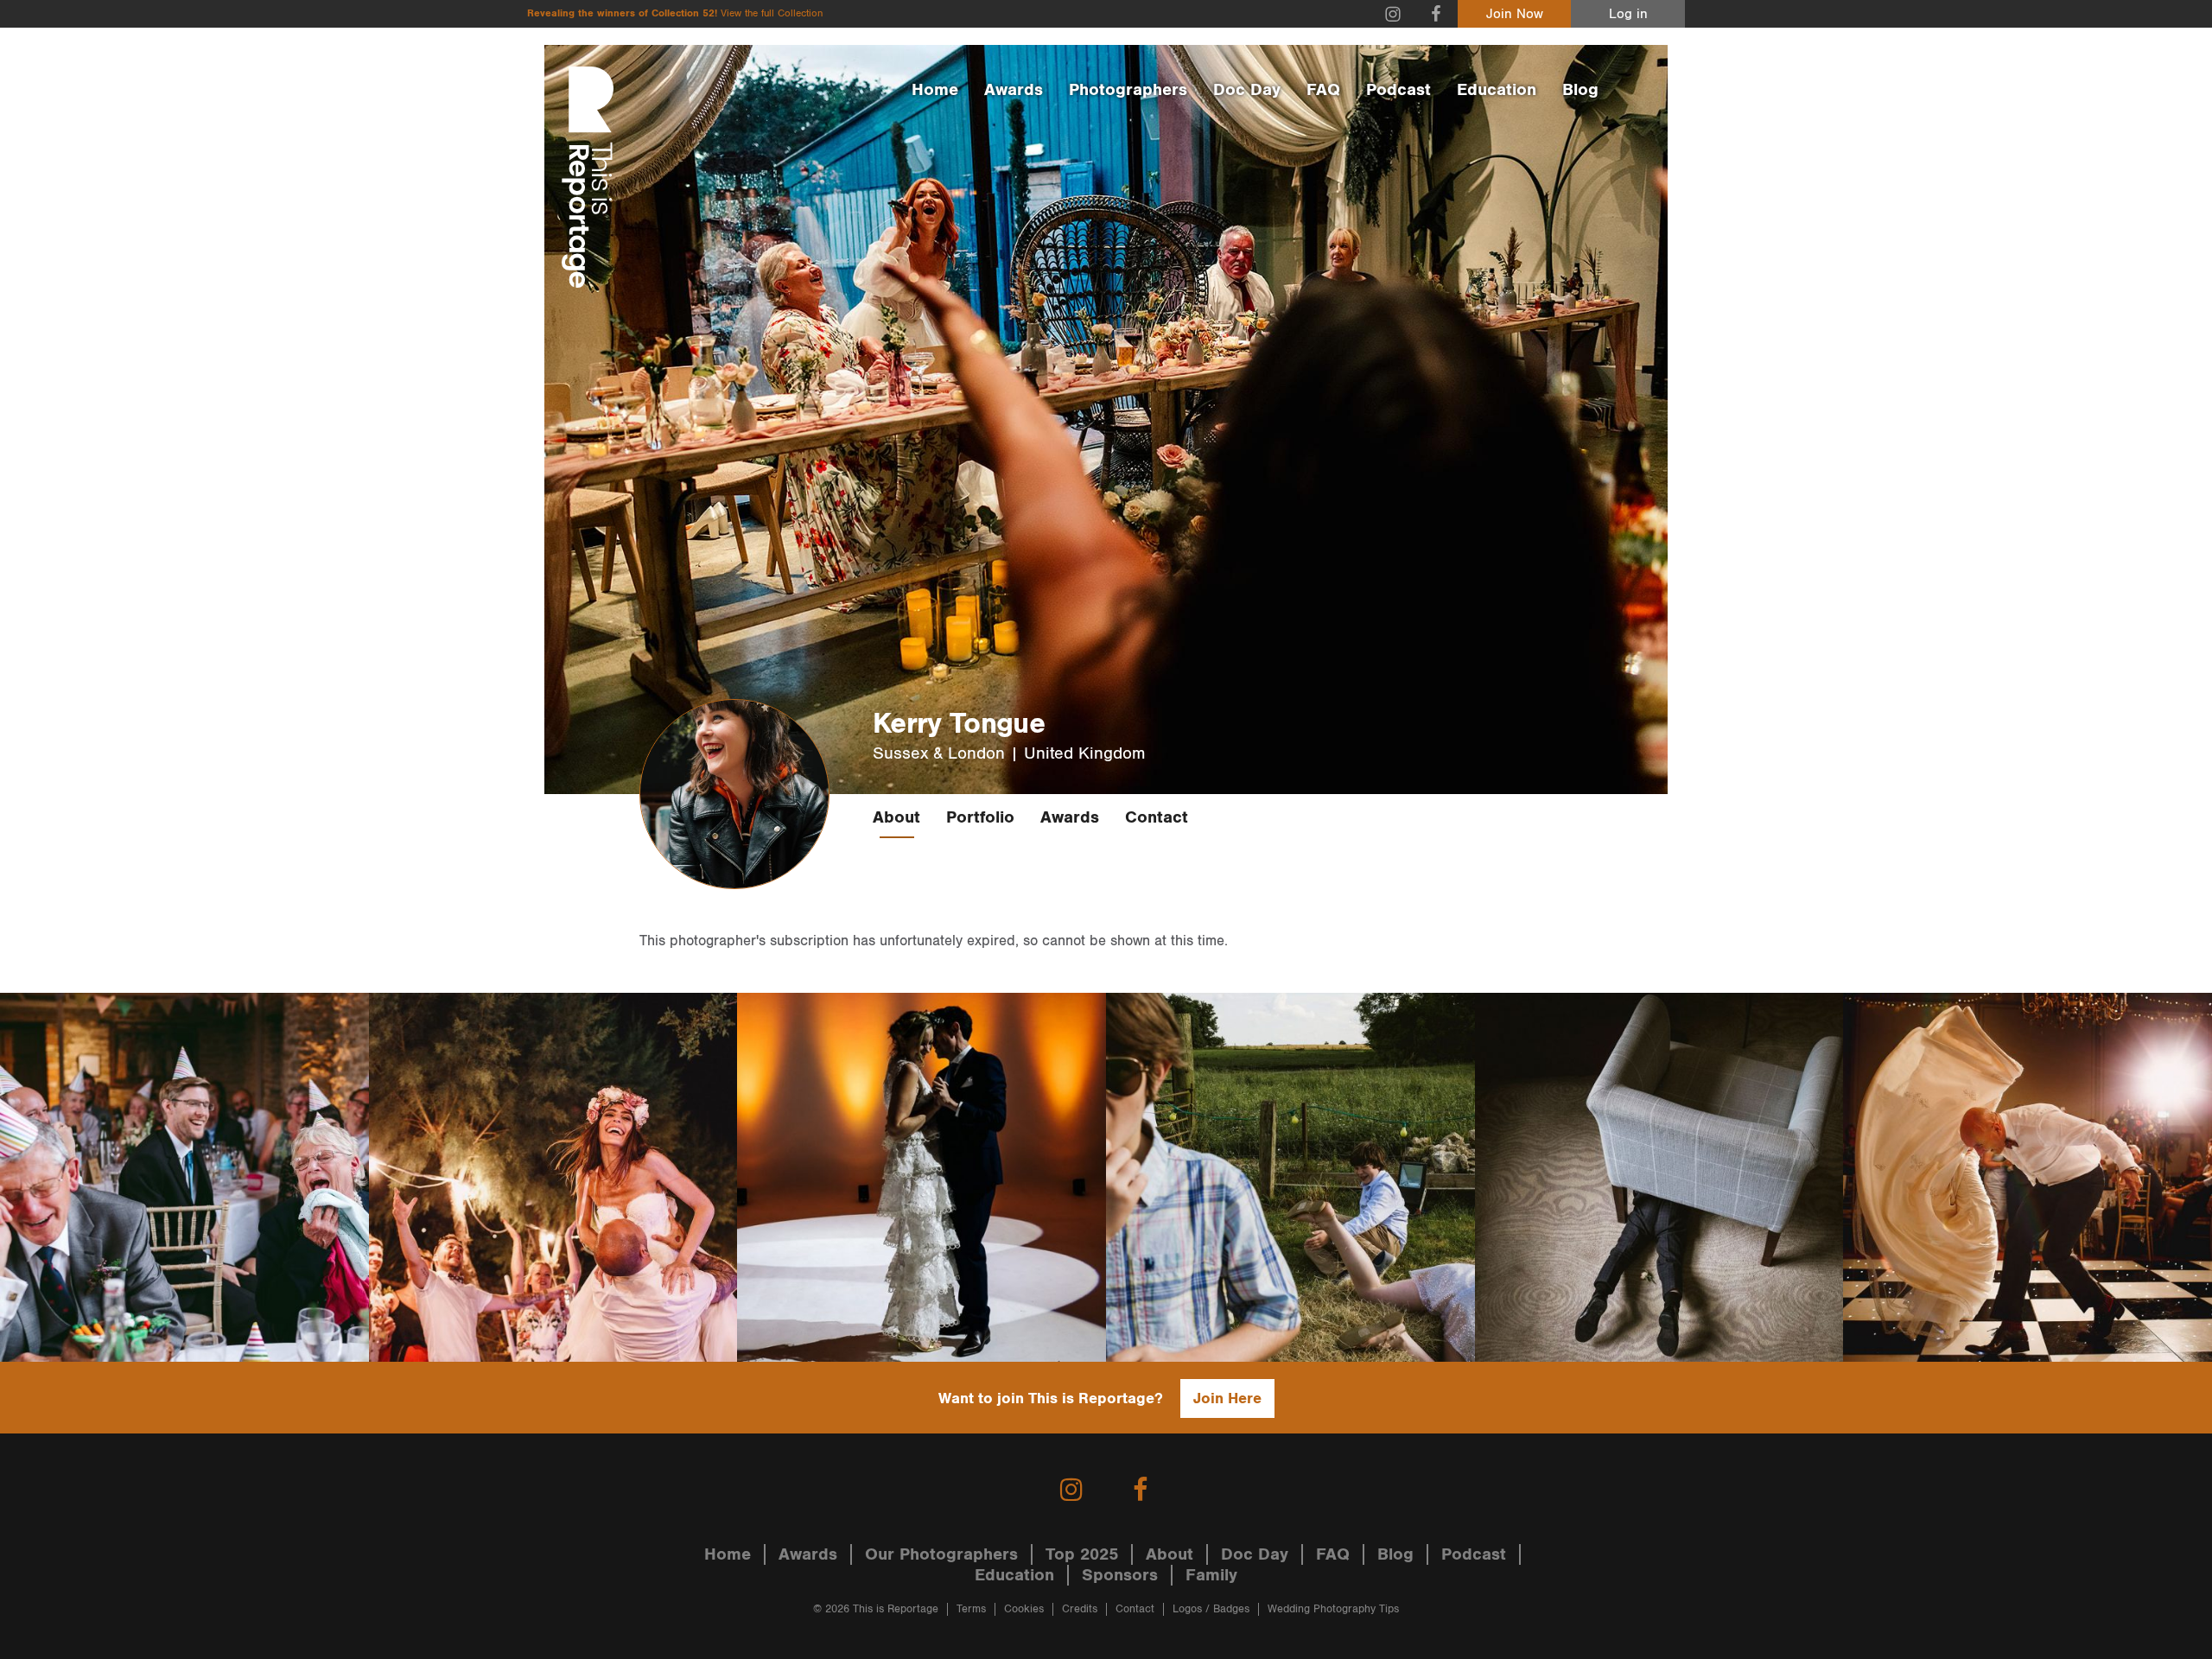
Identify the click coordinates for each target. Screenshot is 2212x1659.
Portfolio (980, 817)
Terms (971, 1609)
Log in (1628, 14)
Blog (1580, 90)
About (896, 817)
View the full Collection (772, 13)
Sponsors (1120, 1575)
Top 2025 (1082, 1554)
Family (1211, 1575)
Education (1497, 90)
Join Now (1515, 14)
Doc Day (1247, 90)
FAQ (1323, 90)
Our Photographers (941, 1554)
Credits (1080, 1609)
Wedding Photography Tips (1333, 1609)
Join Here (1227, 1398)
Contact (1157, 817)
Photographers (1128, 90)
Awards (1014, 90)
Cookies (1024, 1609)
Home (935, 90)
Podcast (1398, 90)
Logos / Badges (1211, 1609)
